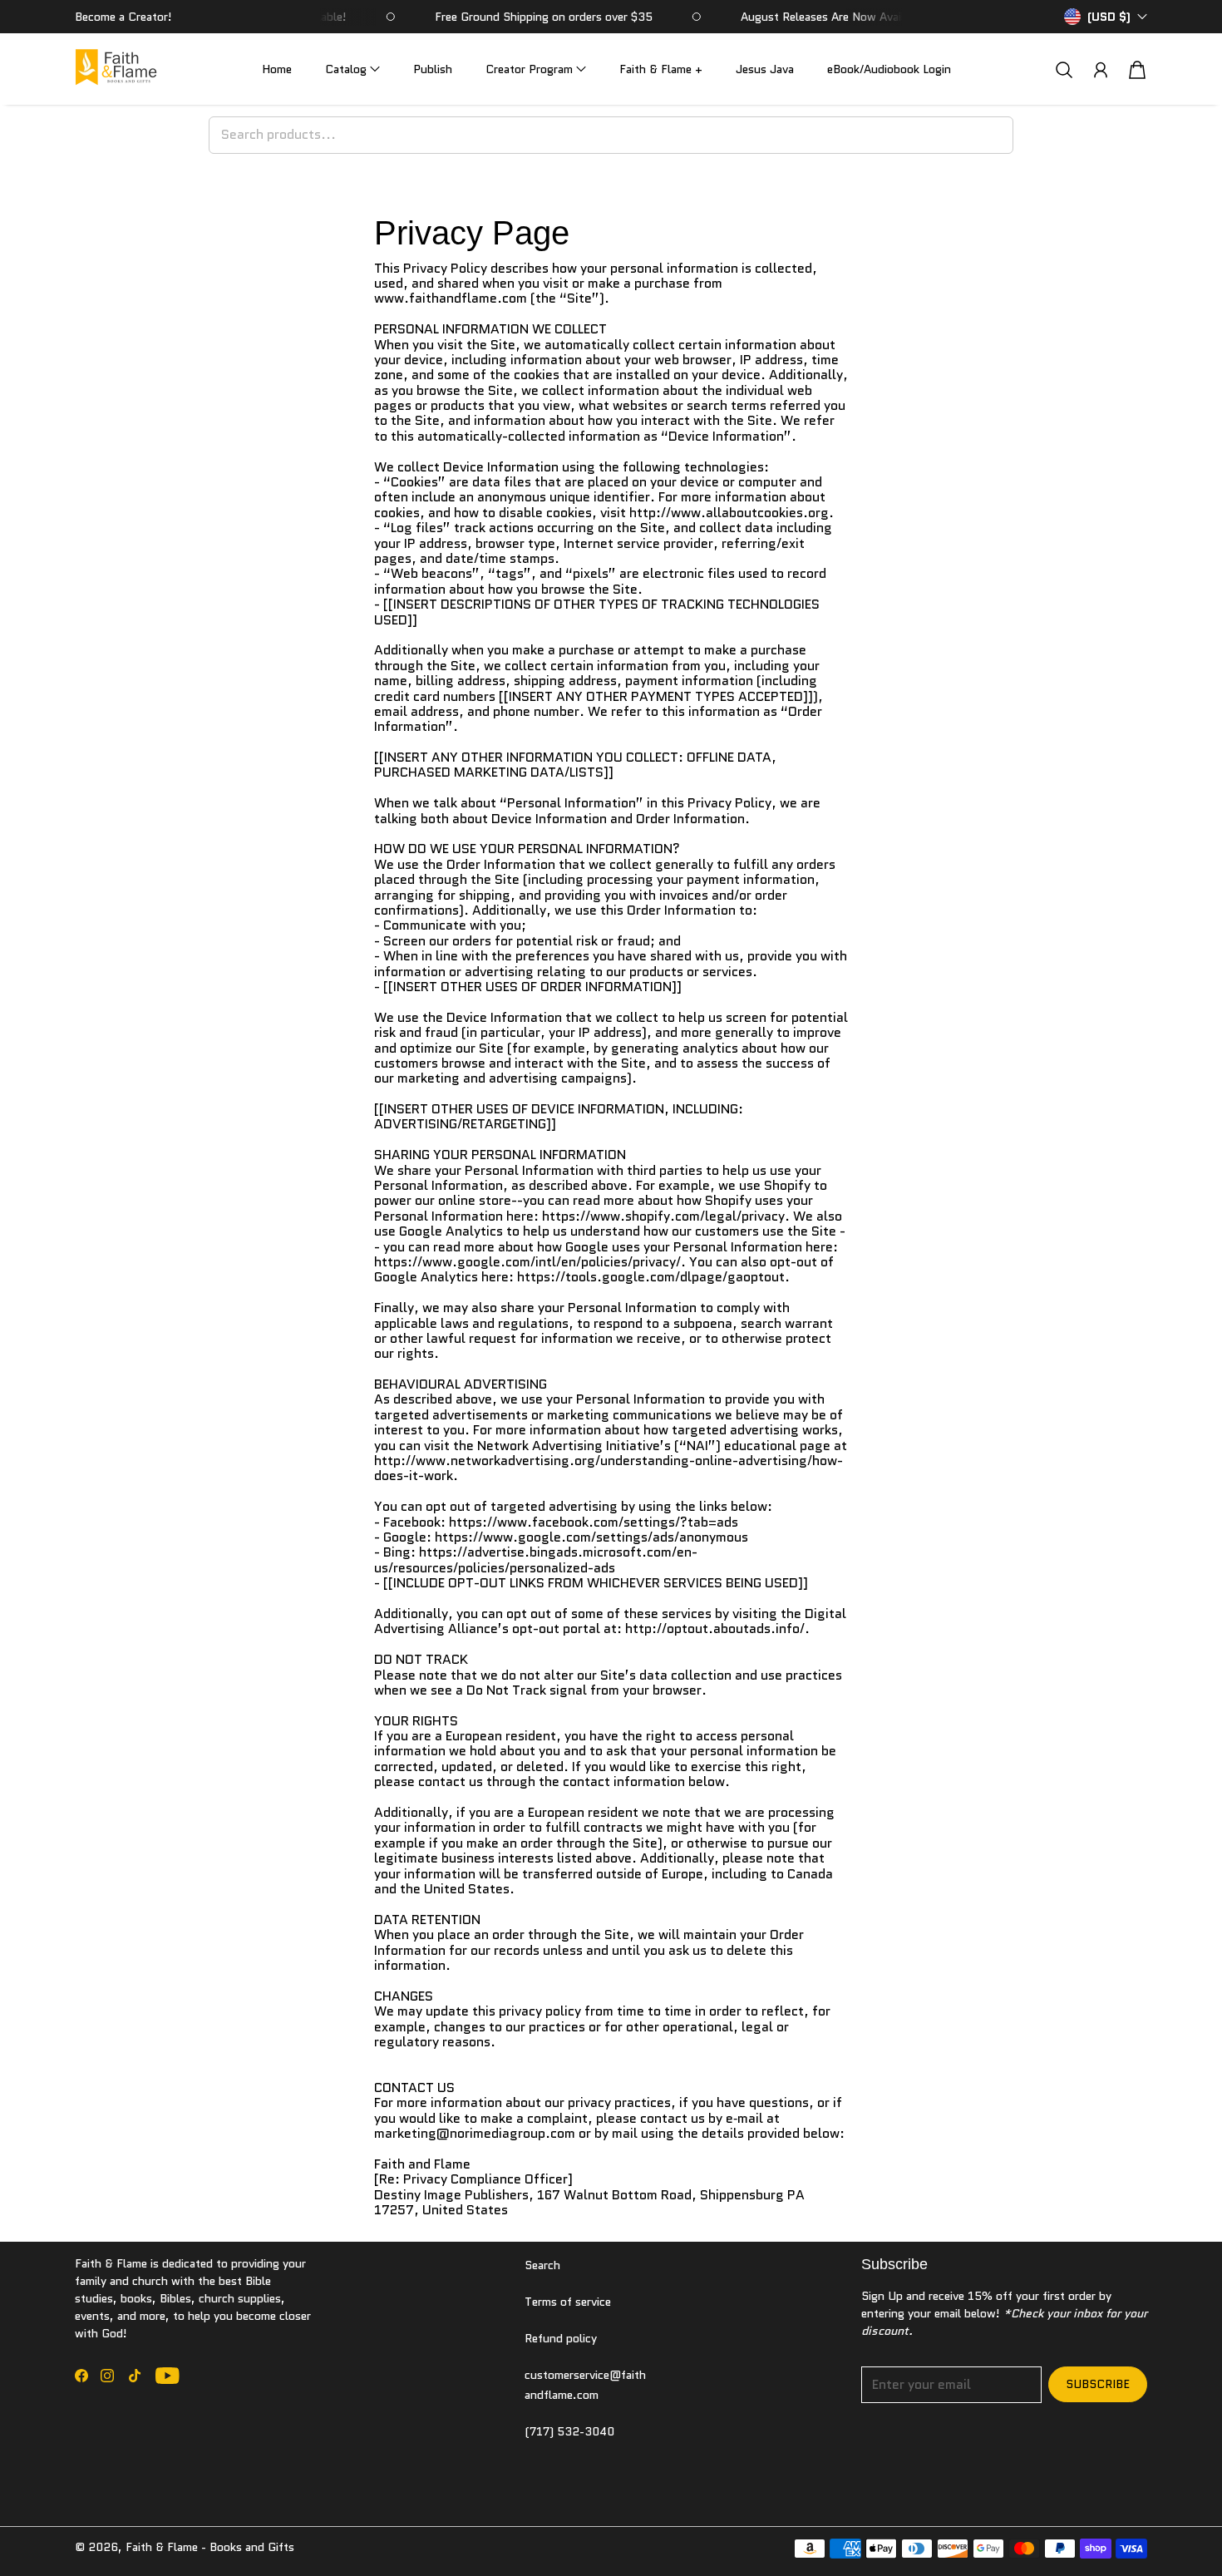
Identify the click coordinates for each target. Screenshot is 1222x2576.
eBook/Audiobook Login (889, 69)
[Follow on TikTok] (135, 2376)
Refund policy (561, 2338)
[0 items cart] (1137, 70)
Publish (433, 69)
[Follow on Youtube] (168, 2376)
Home (277, 69)
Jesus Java (765, 69)
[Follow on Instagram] (107, 2376)
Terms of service (568, 2302)
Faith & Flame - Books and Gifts (210, 2547)
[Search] (1064, 69)
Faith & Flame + (661, 69)
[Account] (1101, 70)
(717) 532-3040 (569, 2431)
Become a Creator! (123, 17)
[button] (352, 69)
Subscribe (1098, 2384)
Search (542, 2265)
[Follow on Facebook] (81, 2376)
